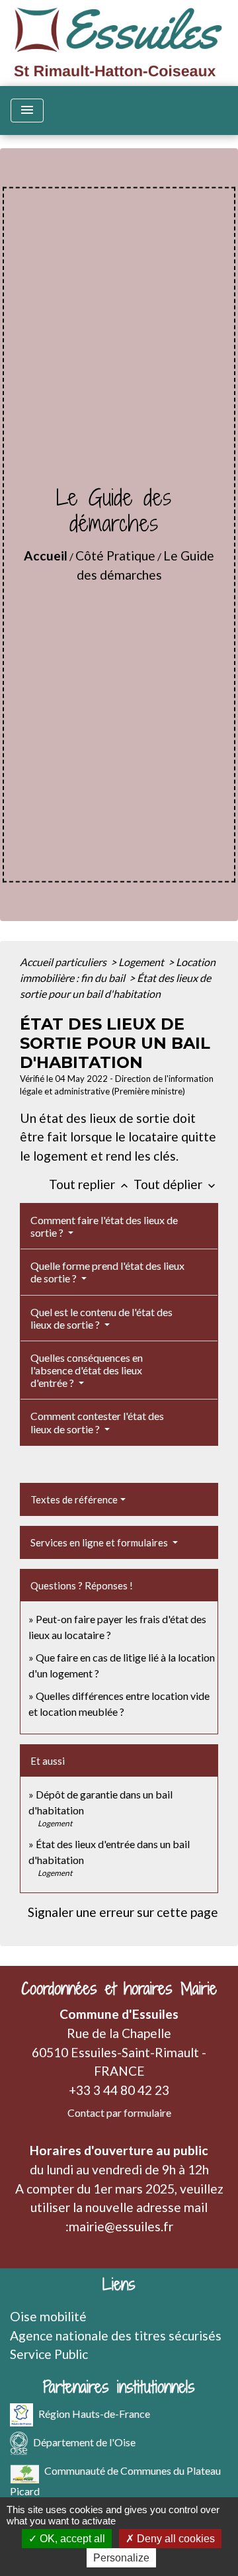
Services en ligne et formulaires (100, 1542)
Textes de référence (74, 1499)
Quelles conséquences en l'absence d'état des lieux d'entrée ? (87, 1370)
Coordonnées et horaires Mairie (119, 1989)
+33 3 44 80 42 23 (119, 2090)
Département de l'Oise (84, 2442)
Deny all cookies (175, 2539)
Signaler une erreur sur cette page (123, 1912)
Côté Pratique (115, 555)
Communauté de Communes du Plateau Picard (115, 2481)
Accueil (46, 555)
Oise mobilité (48, 2316)
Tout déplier (176, 1184)
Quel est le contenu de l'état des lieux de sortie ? (101, 1318)
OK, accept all (71, 2539)
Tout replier (90, 1184)
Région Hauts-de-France (94, 2414)
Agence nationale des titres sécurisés (116, 2335)
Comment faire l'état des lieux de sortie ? (104, 1226)
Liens (119, 2285)
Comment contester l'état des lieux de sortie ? (97, 1422)
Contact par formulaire (119, 2112)
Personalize (121, 2558)
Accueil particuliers (64, 962)
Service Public (49, 2354)
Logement (142, 962)
